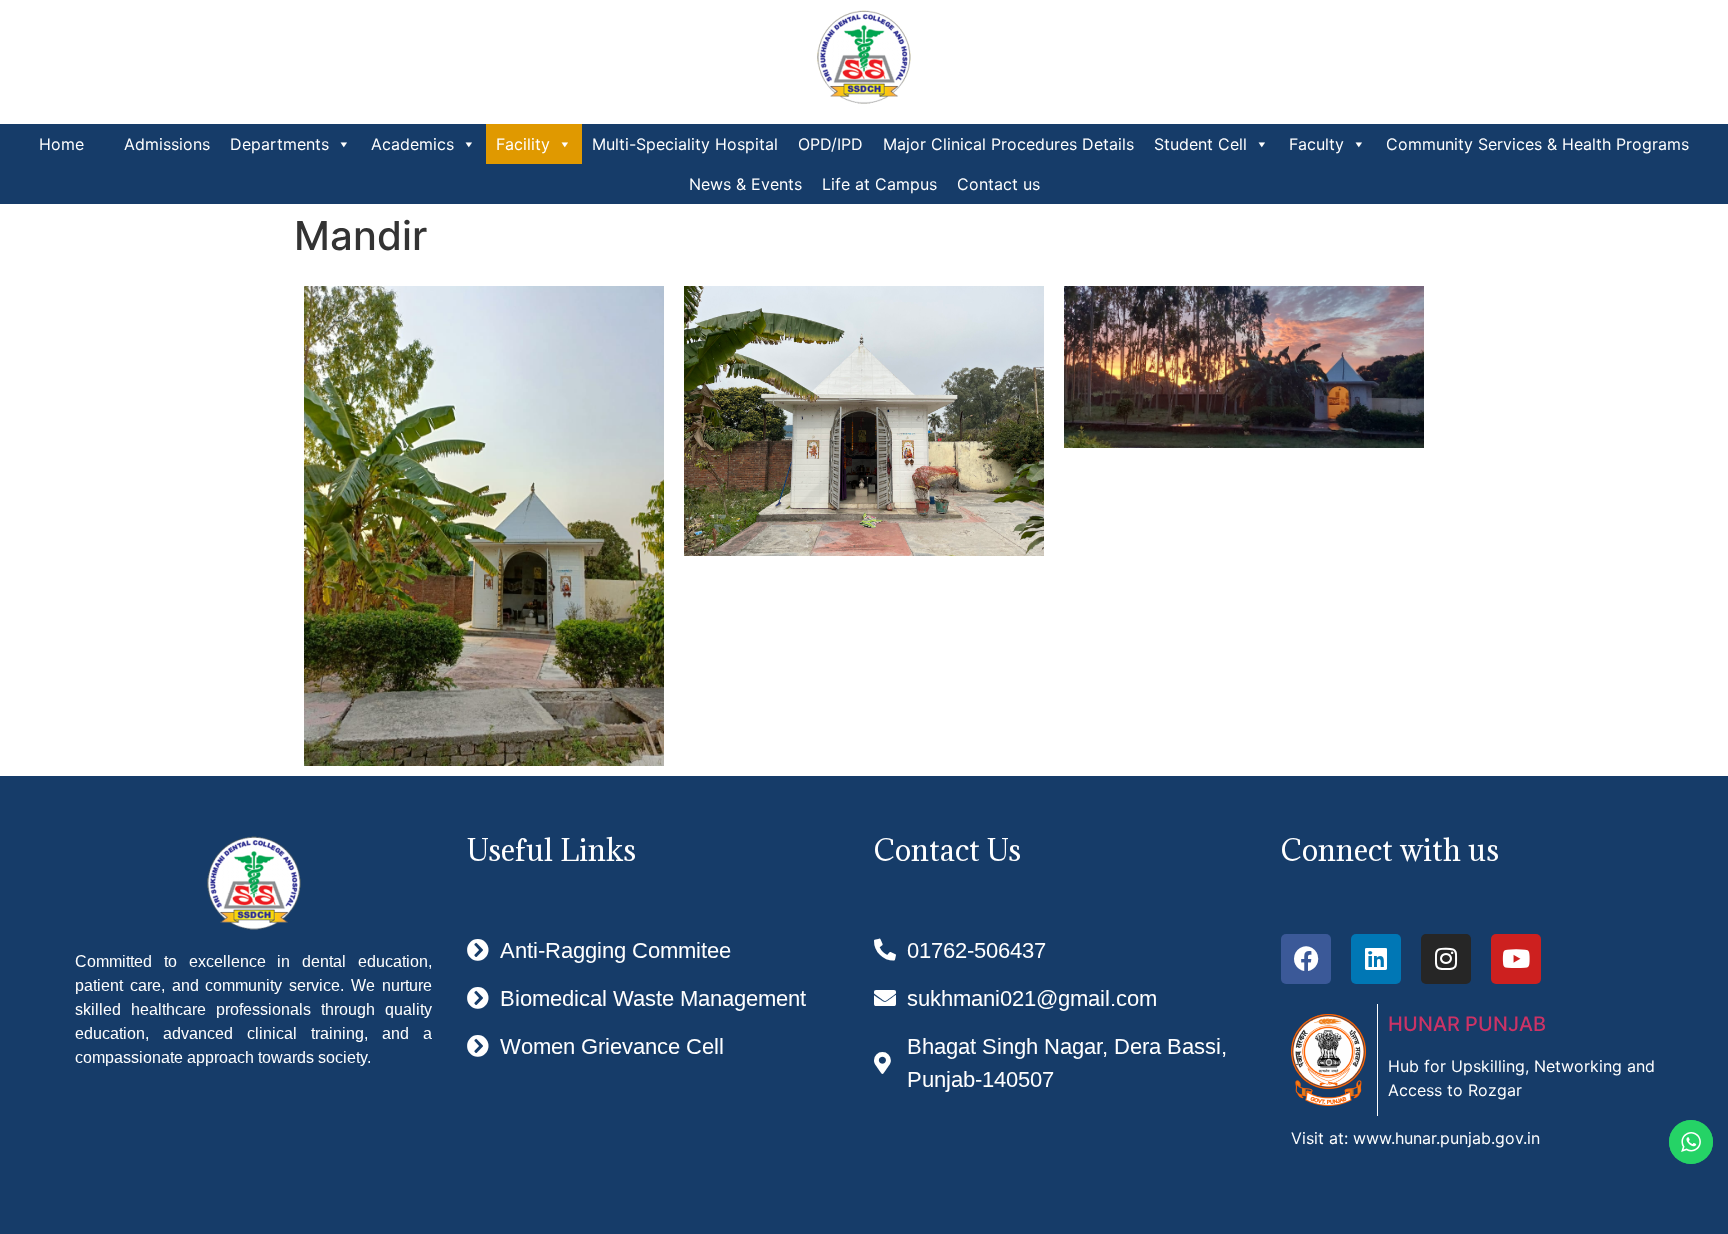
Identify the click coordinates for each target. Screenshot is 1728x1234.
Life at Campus (879, 184)
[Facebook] (1306, 959)
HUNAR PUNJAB (1467, 1024)
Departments (279, 144)
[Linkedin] (1376, 959)
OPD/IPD (830, 144)
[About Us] (104, 144)
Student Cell (1200, 144)
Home (61, 144)
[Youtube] (1516, 959)
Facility (523, 144)
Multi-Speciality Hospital (685, 144)
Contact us (998, 184)
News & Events (745, 184)
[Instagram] (1446, 959)
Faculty (1316, 144)
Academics (412, 144)
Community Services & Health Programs (1537, 144)
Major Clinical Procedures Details (1008, 144)
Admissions (167, 144)
